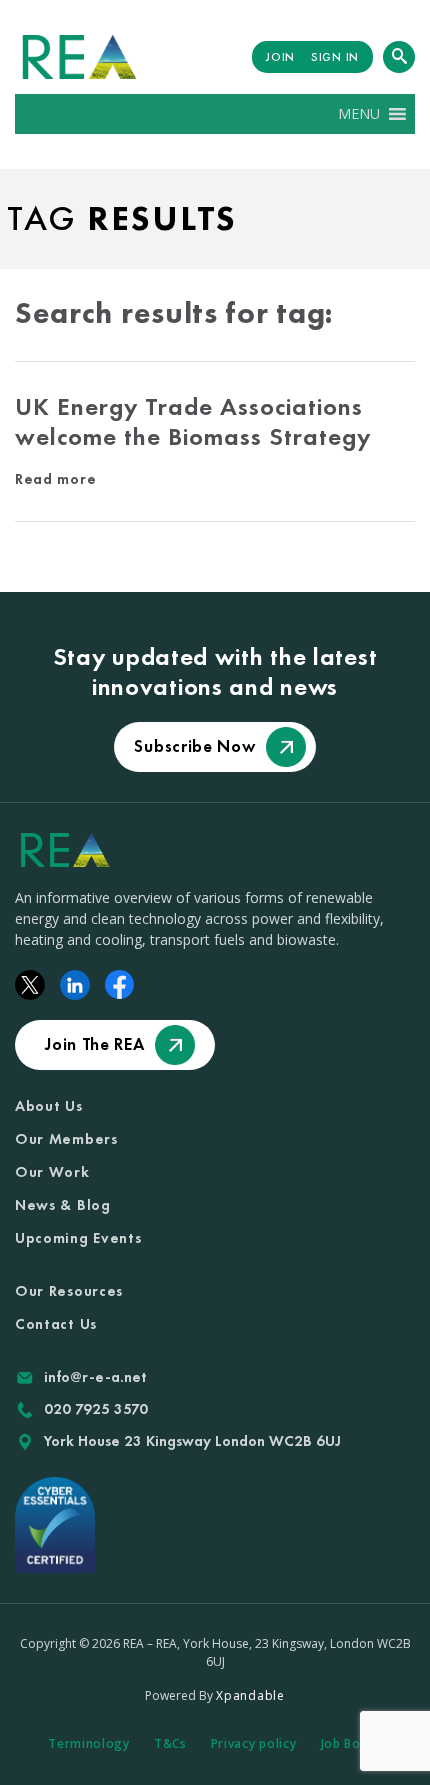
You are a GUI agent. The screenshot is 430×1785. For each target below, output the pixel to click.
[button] (359, 114)
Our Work (52, 1172)
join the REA (94, 1044)
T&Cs (170, 1743)
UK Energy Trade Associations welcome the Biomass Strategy (193, 421)
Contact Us (56, 1324)
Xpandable (250, 1695)
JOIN (280, 57)
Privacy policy (254, 1743)
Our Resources (69, 1291)
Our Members (66, 1139)
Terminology (89, 1743)
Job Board (351, 1743)
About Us (49, 1106)
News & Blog (63, 1205)
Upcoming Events (78, 1238)
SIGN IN (335, 57)
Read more (55, 479)
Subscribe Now (194, 746)
